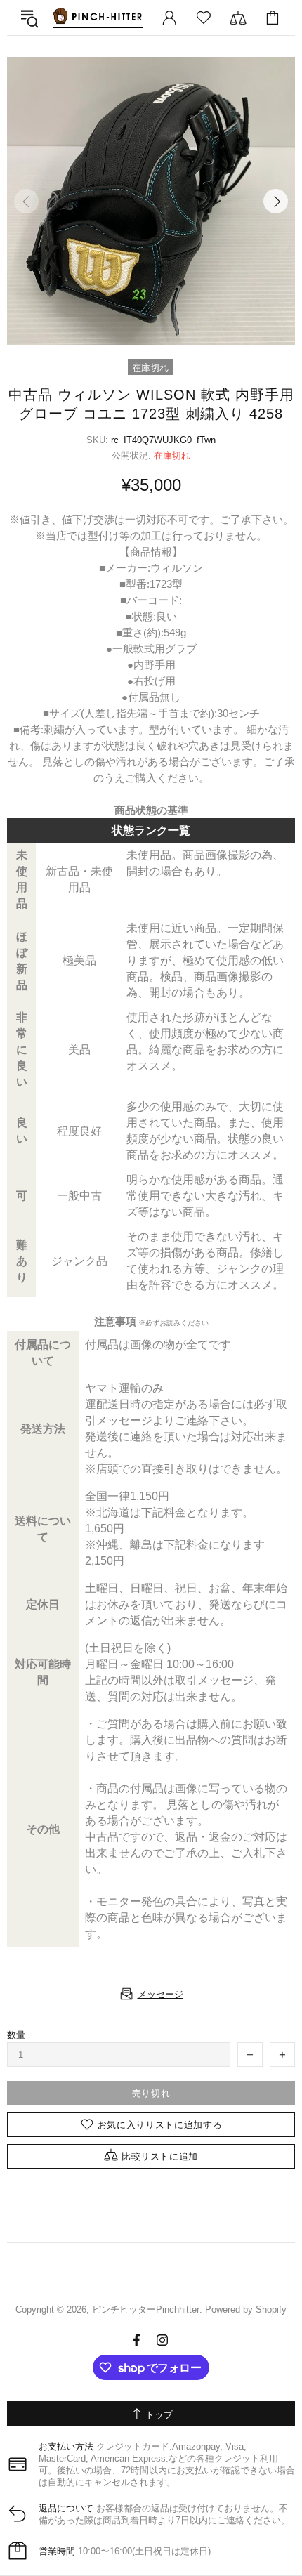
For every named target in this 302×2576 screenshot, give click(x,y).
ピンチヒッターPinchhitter (98, 18)
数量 (16, 2035)
